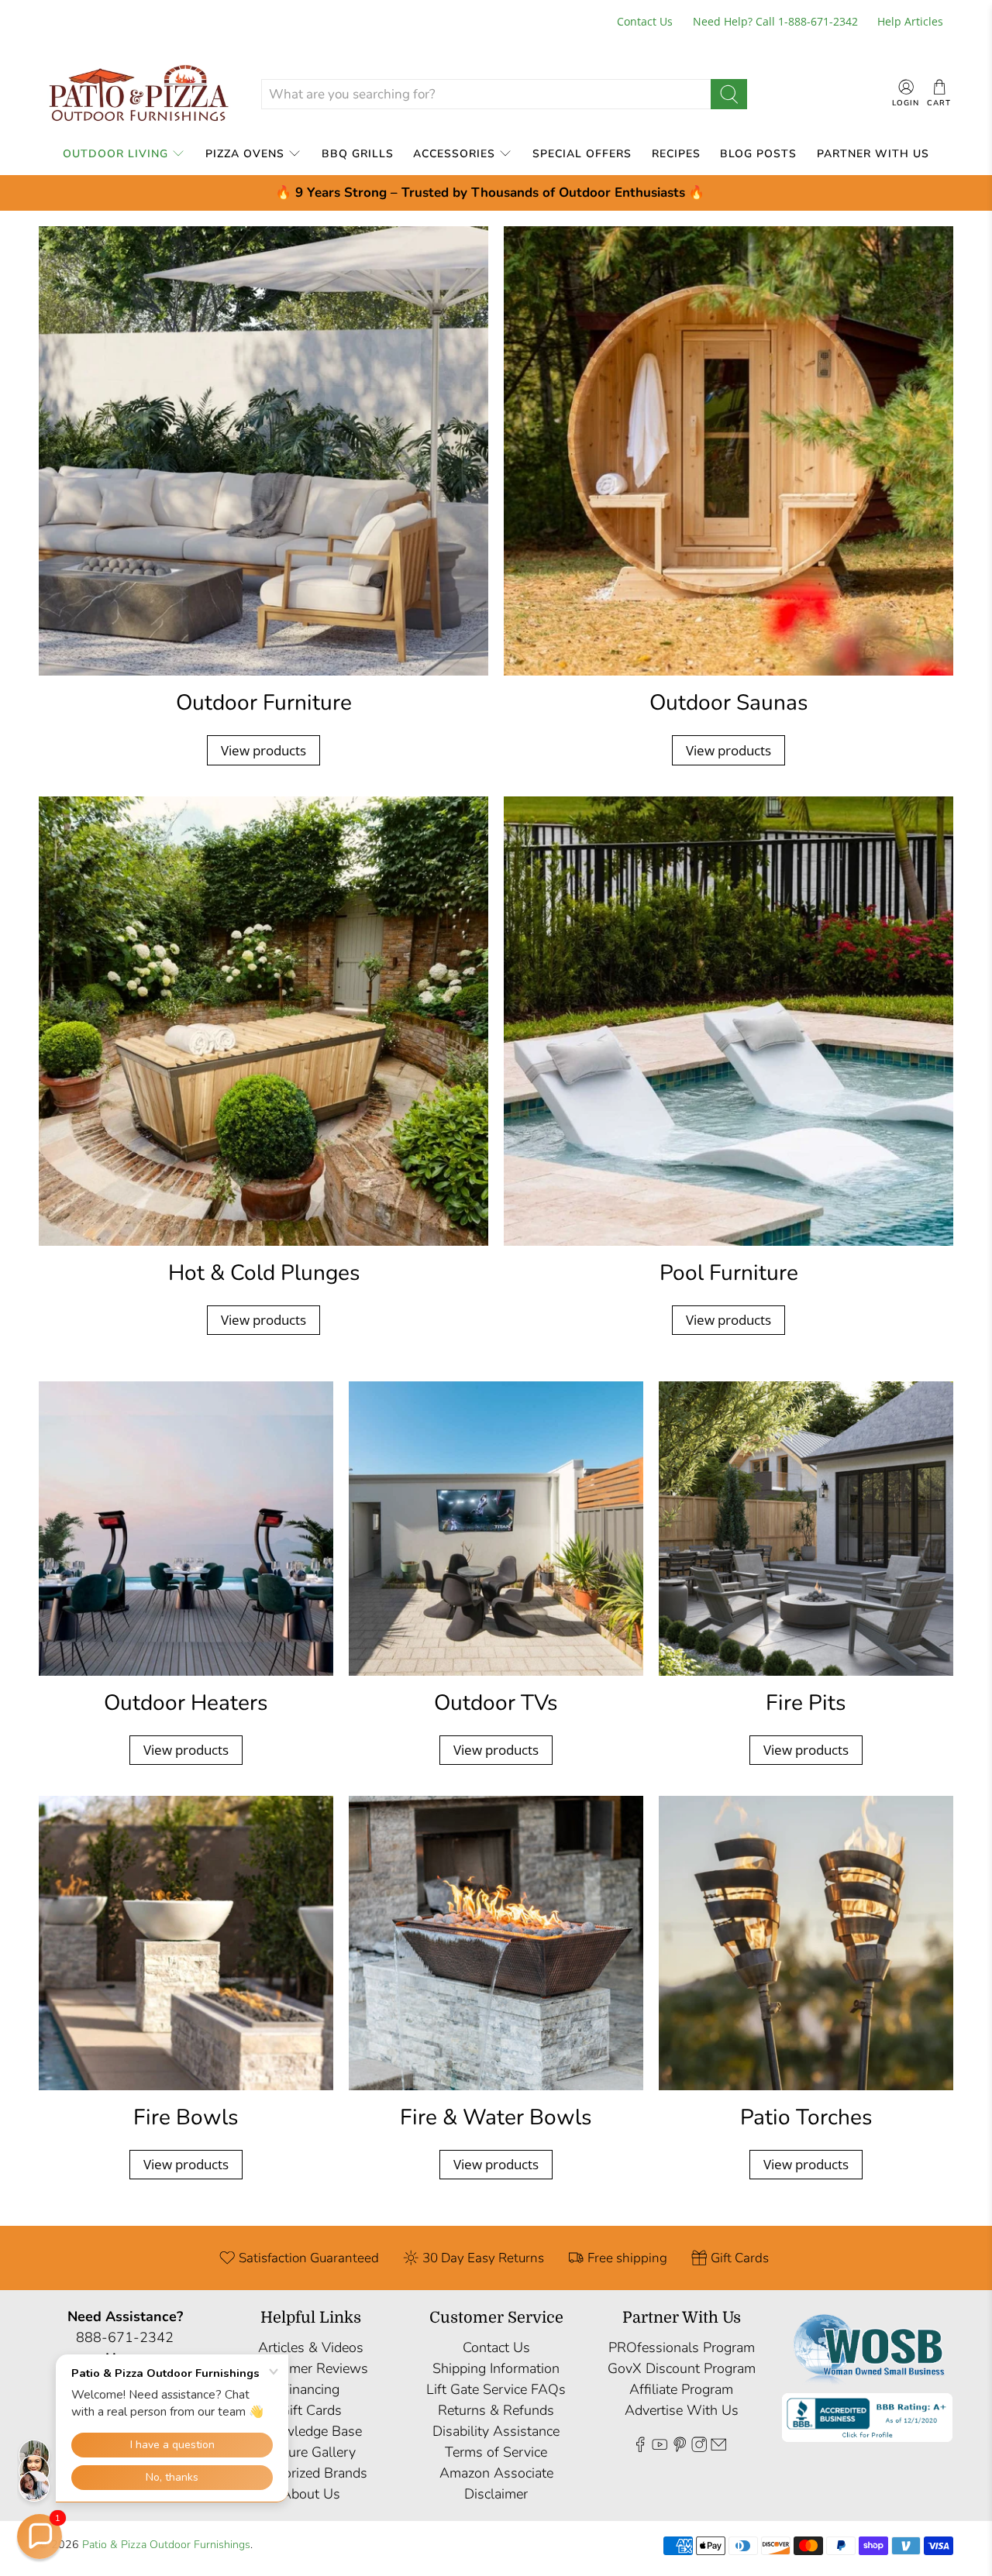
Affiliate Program (681, 2389)
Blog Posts (758, 154)
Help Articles (910, 21)
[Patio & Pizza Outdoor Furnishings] (138, 94)
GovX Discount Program (682, 2368)
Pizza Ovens (245, 154)
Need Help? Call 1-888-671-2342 (775, 21)
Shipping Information (496, 2368)
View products (263, 750)
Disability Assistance (496, 2431)
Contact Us (645, 21)
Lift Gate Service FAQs (496, 2389)
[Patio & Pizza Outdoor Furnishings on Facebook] (640, 2447)
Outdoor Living (115, 154)
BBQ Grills (358, 154)
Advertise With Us (682, 2410)
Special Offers (582, 154)
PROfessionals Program (682, 2347)
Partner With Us (873, 154)
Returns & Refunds (496, 2410)
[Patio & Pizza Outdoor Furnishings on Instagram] (699, 2447)
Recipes (676, 154)
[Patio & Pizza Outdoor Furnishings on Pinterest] (680, 2447)
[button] (40, 2536)
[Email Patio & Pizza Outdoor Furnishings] (718, 2447)
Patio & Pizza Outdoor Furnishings (166, 2545)
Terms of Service (496, 2452)
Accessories (454, 154)
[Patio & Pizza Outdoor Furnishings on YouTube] (660, 2447)
